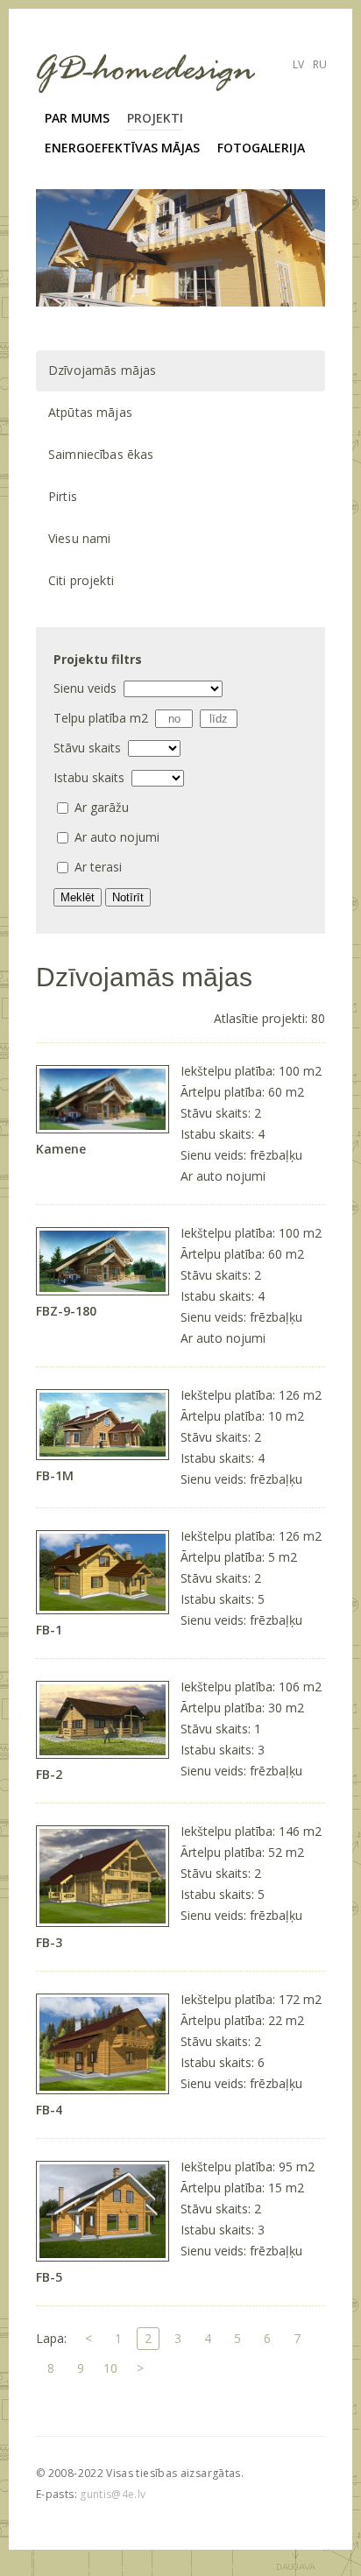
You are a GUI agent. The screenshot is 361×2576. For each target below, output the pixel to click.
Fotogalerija (261, 148)
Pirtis (63, 496)
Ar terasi (98, 867)
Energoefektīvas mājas (122, 148)
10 (110, 2368)
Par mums (77, 118)
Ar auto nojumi (117, 837)
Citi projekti (81, 580)
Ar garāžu (102, 807)
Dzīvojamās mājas (102, 370)
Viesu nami (79, 538)
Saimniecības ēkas (101, 454)
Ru (320, 64)
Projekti (155, 118)
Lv (298, 64)
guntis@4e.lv (113, 2494)
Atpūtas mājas (90, 412)
